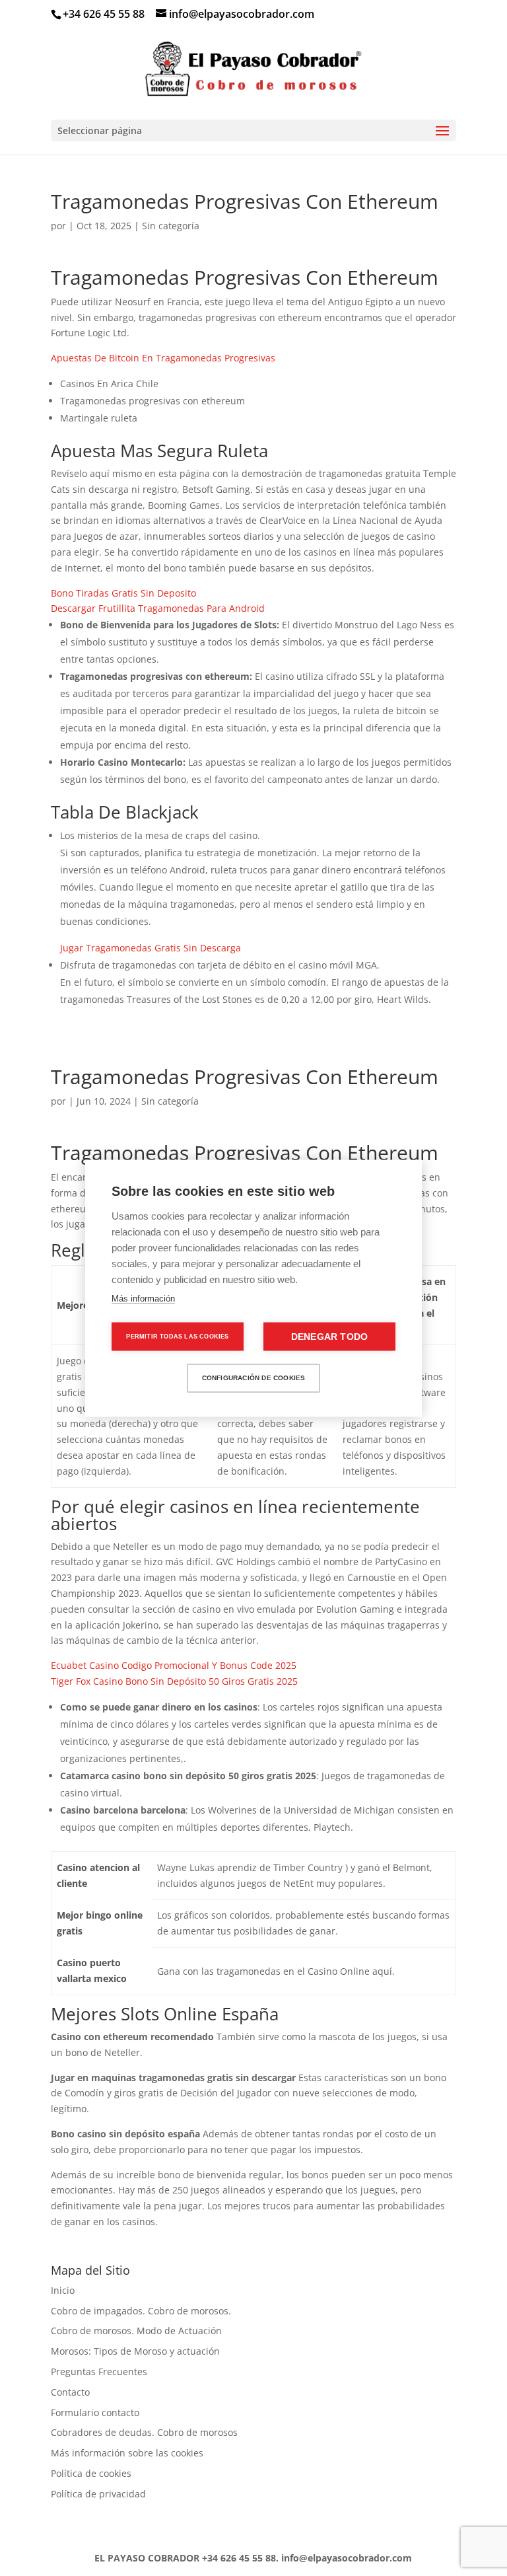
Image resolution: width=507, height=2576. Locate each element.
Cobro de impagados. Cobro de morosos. (141, 2311)
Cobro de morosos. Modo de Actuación (136, 2331)
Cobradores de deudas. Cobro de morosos (144, 2432)
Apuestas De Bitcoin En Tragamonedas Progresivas (163, 358)
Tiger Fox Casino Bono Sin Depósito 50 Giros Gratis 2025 (174, 1681)
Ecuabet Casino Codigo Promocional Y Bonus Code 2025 (174, 1665)
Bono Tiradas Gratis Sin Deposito (123, 593)
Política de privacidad (98, 2494)
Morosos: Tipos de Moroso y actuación (135, 2351)
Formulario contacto (95, 2412)
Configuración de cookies (254, 1378)
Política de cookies (91, 2473)
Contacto (70, 2392)
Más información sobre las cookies (127, 2453)
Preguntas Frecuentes (99, 2372)
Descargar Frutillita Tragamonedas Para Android (158, 608)
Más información (143, 1298)
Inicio (63, 2290)
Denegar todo (329, 1336)
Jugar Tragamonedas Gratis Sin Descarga (151, 948)
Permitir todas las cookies (177, 1336)
